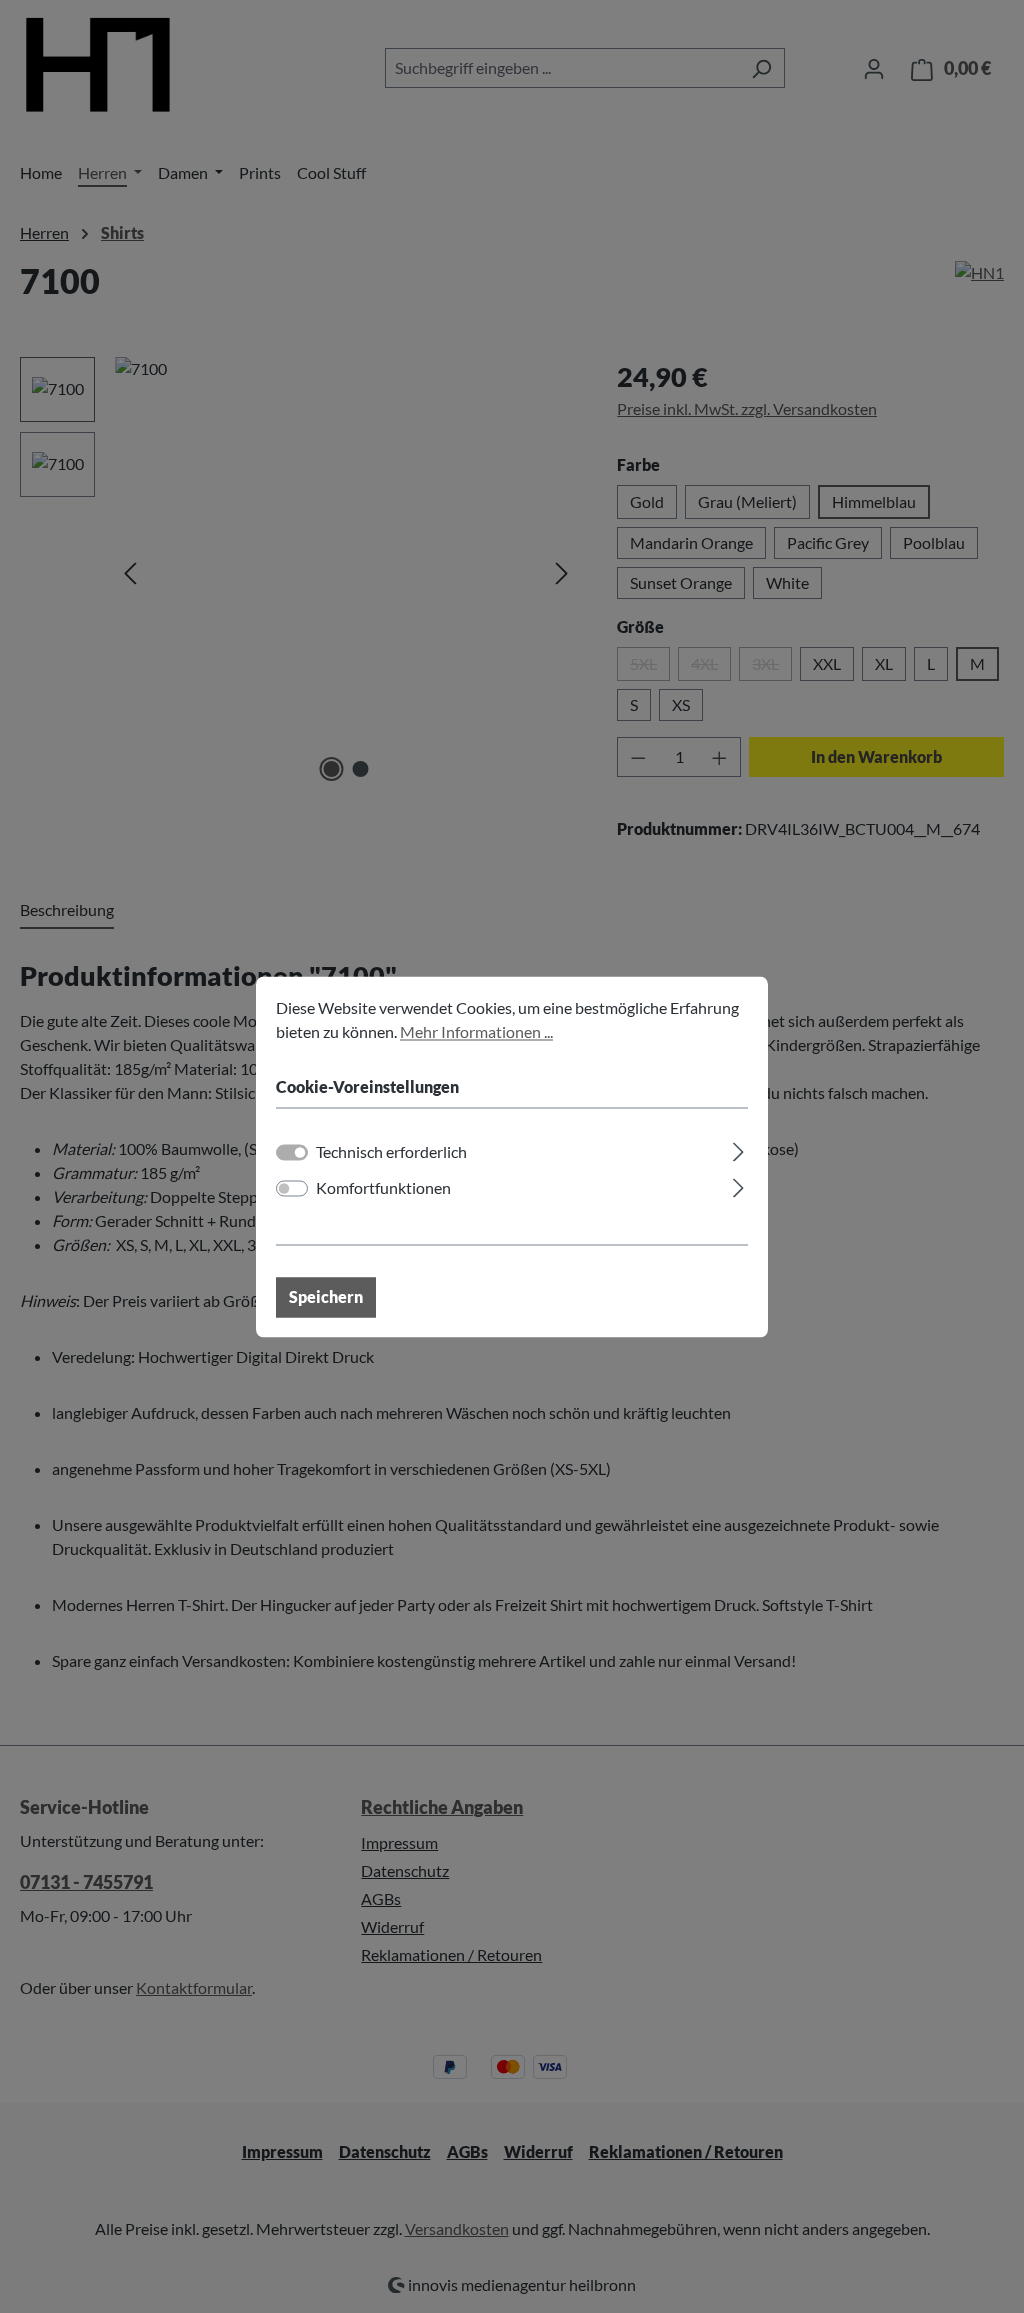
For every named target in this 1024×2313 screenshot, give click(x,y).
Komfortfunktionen (383, 1187)
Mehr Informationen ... (476, 1031)
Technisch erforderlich (391, 1151)
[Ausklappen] (738, 1148)
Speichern (326, 1296)
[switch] (292, 1188)
